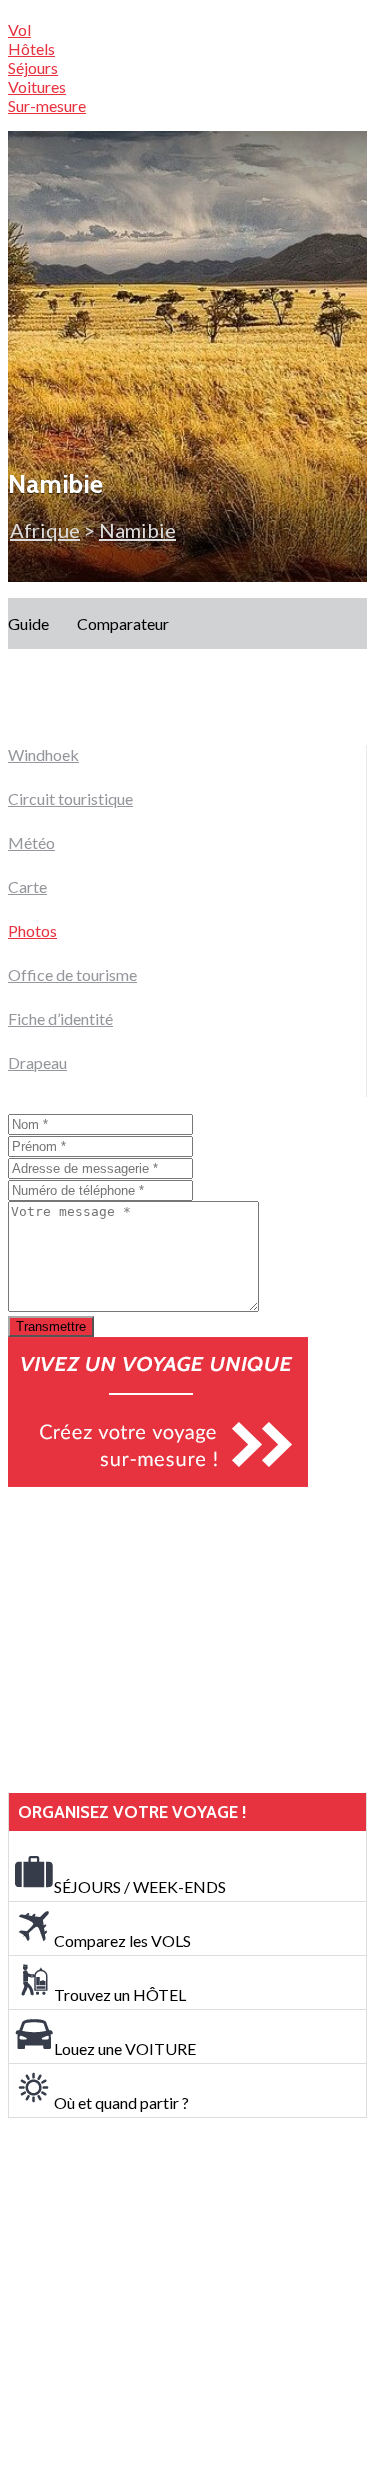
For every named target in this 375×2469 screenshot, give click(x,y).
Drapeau (37, 1062)
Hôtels (31, 48)
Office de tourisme (72, 974)
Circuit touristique (70, 798)
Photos (32, 930)
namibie (137, 530)
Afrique (45, 530)
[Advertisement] (158, 1640)
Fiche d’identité (60, 1018)
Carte (27, 886)
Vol (19, 29)
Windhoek (43, 754)
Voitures (37, 86)
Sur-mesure (47, 105)
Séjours (33, 67)
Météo (31, 842)
